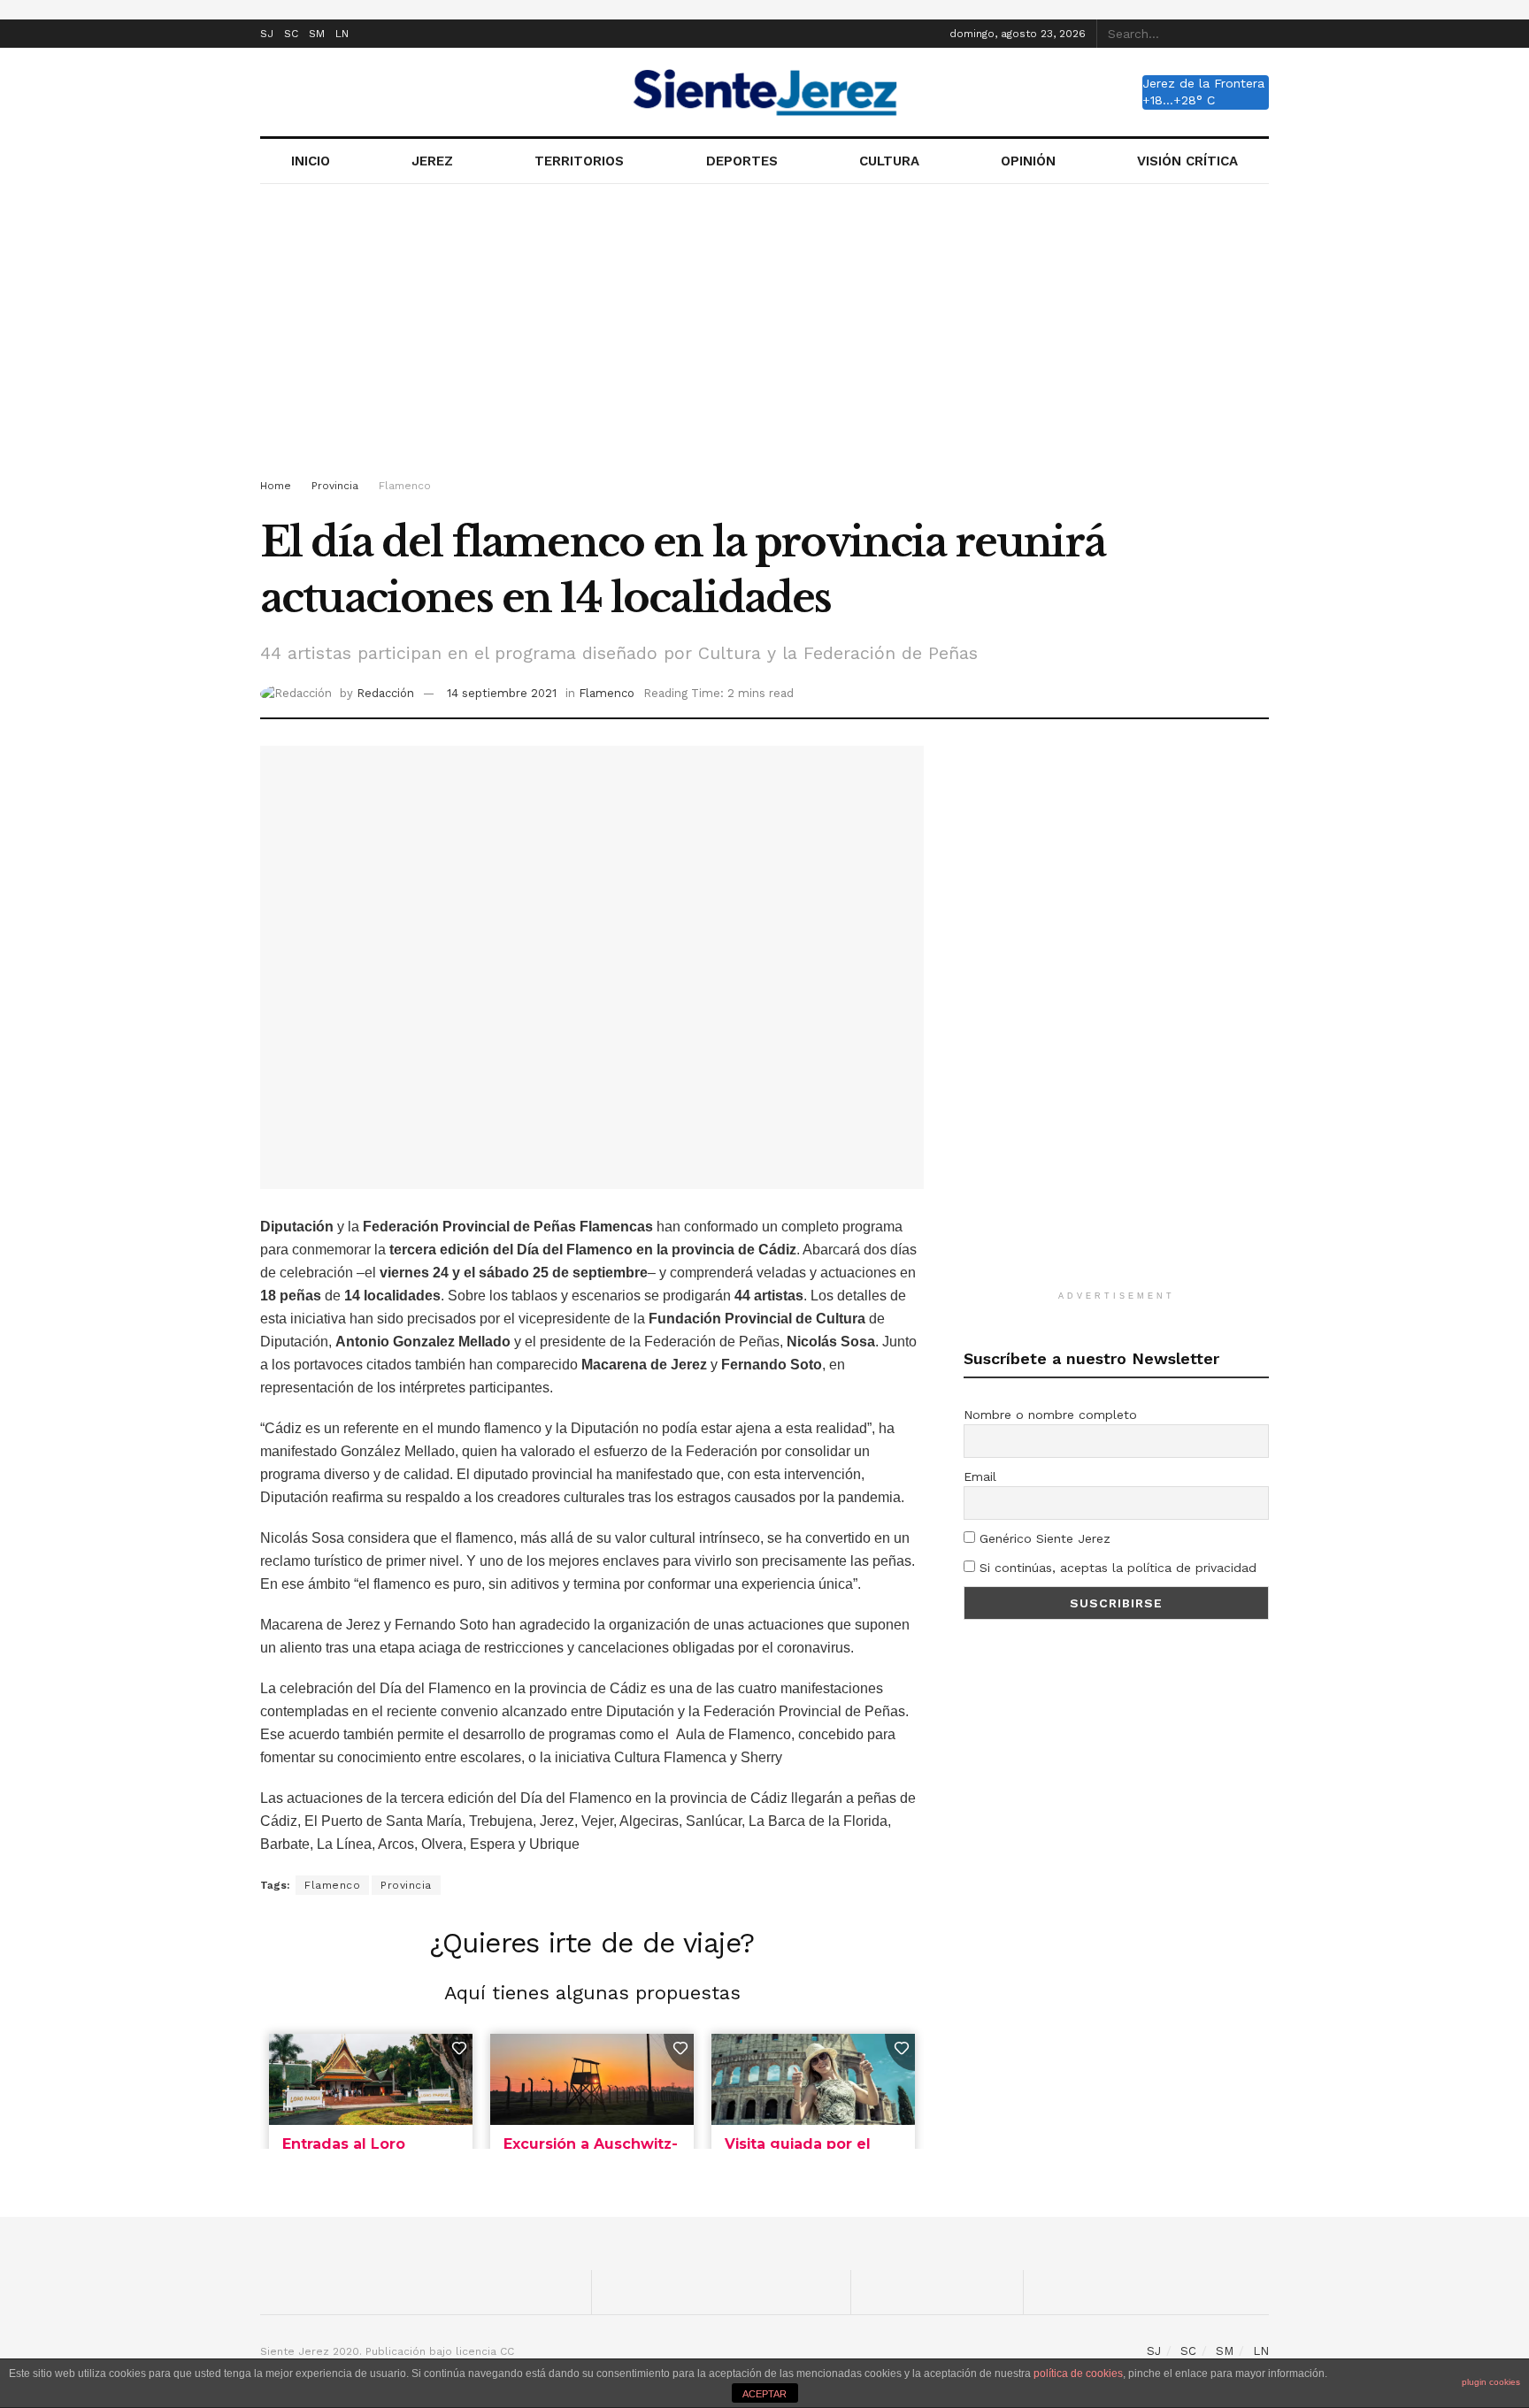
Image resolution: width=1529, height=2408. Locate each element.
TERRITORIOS (579, 161)
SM (317, 34)
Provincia (335, 486)
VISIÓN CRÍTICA (1187, 161)
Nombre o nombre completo (1050, 1415)
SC (291, 34)
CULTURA (889, 161)
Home (276, 486)
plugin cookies (1491, 2382)
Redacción (385, 693)
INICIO (311, 161)
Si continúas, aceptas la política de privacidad (1116, 1568)
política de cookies (1078, 2373)
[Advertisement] (764, 334)
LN (342, 34)
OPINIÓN (1028, 161)
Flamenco (405, 486)
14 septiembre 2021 (502, 693)
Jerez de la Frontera (1203, 83)
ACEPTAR (764, 2394)
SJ (267, 34)
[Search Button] (1259, 34)
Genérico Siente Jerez (1043, 1538)
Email (980, 1476)
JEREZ (432, 161)
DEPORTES (742, 161)
